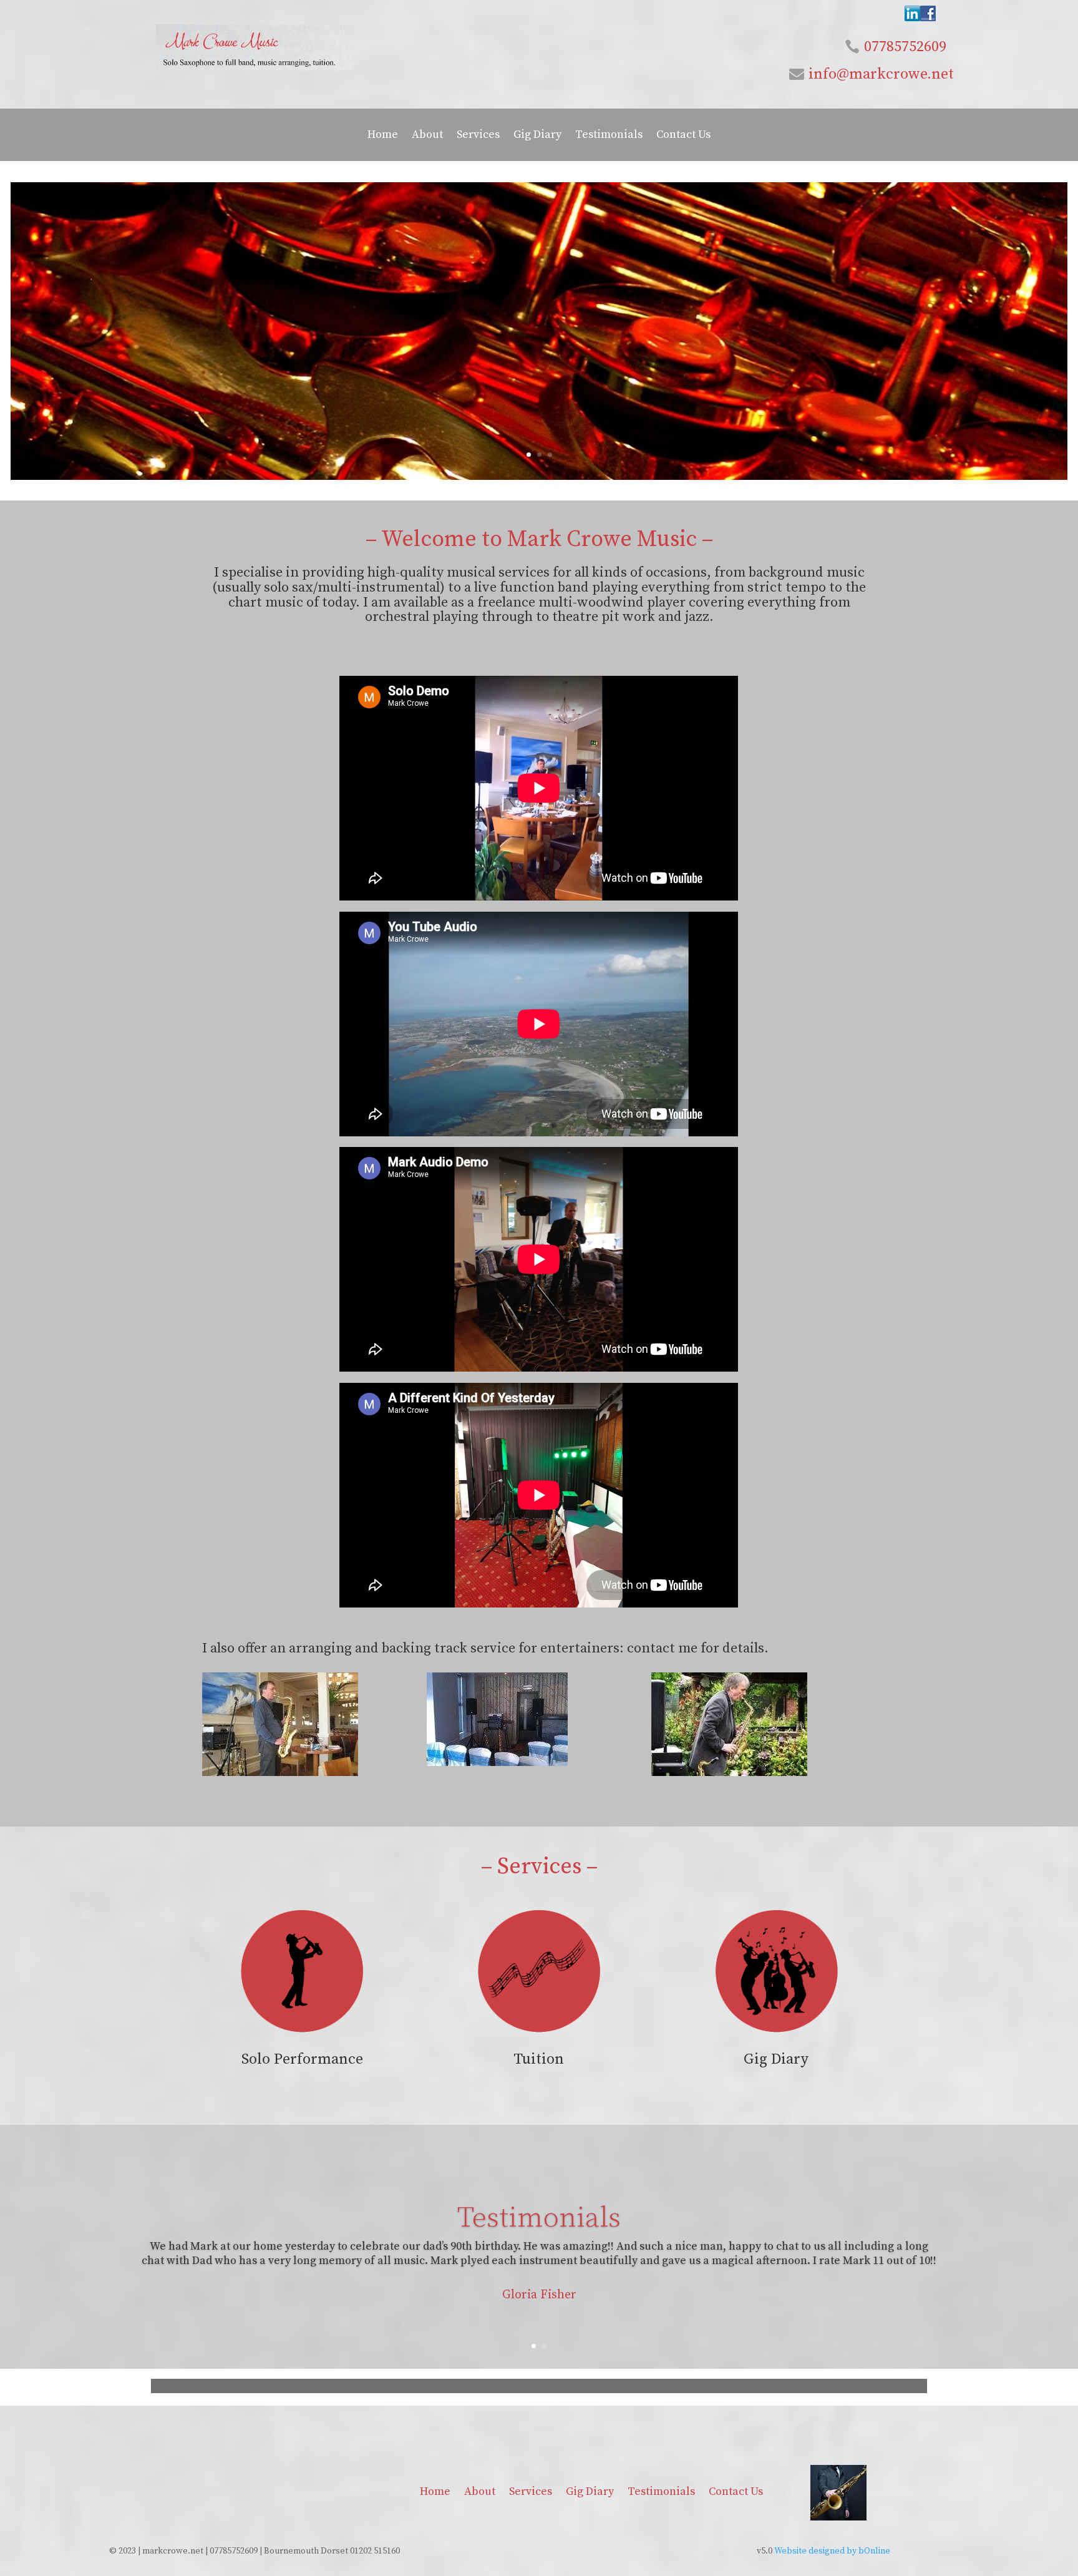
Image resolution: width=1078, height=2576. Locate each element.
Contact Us (683, 136)
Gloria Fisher (539, 2295)
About (427, 136)
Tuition (539, 2059)
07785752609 (905, 47)
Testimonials (609, 136)
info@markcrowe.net (881, 74)
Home (383, 136)
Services (478, 136)
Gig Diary (537, 136)
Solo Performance (302, 2059)
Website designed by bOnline (832, 2551)
